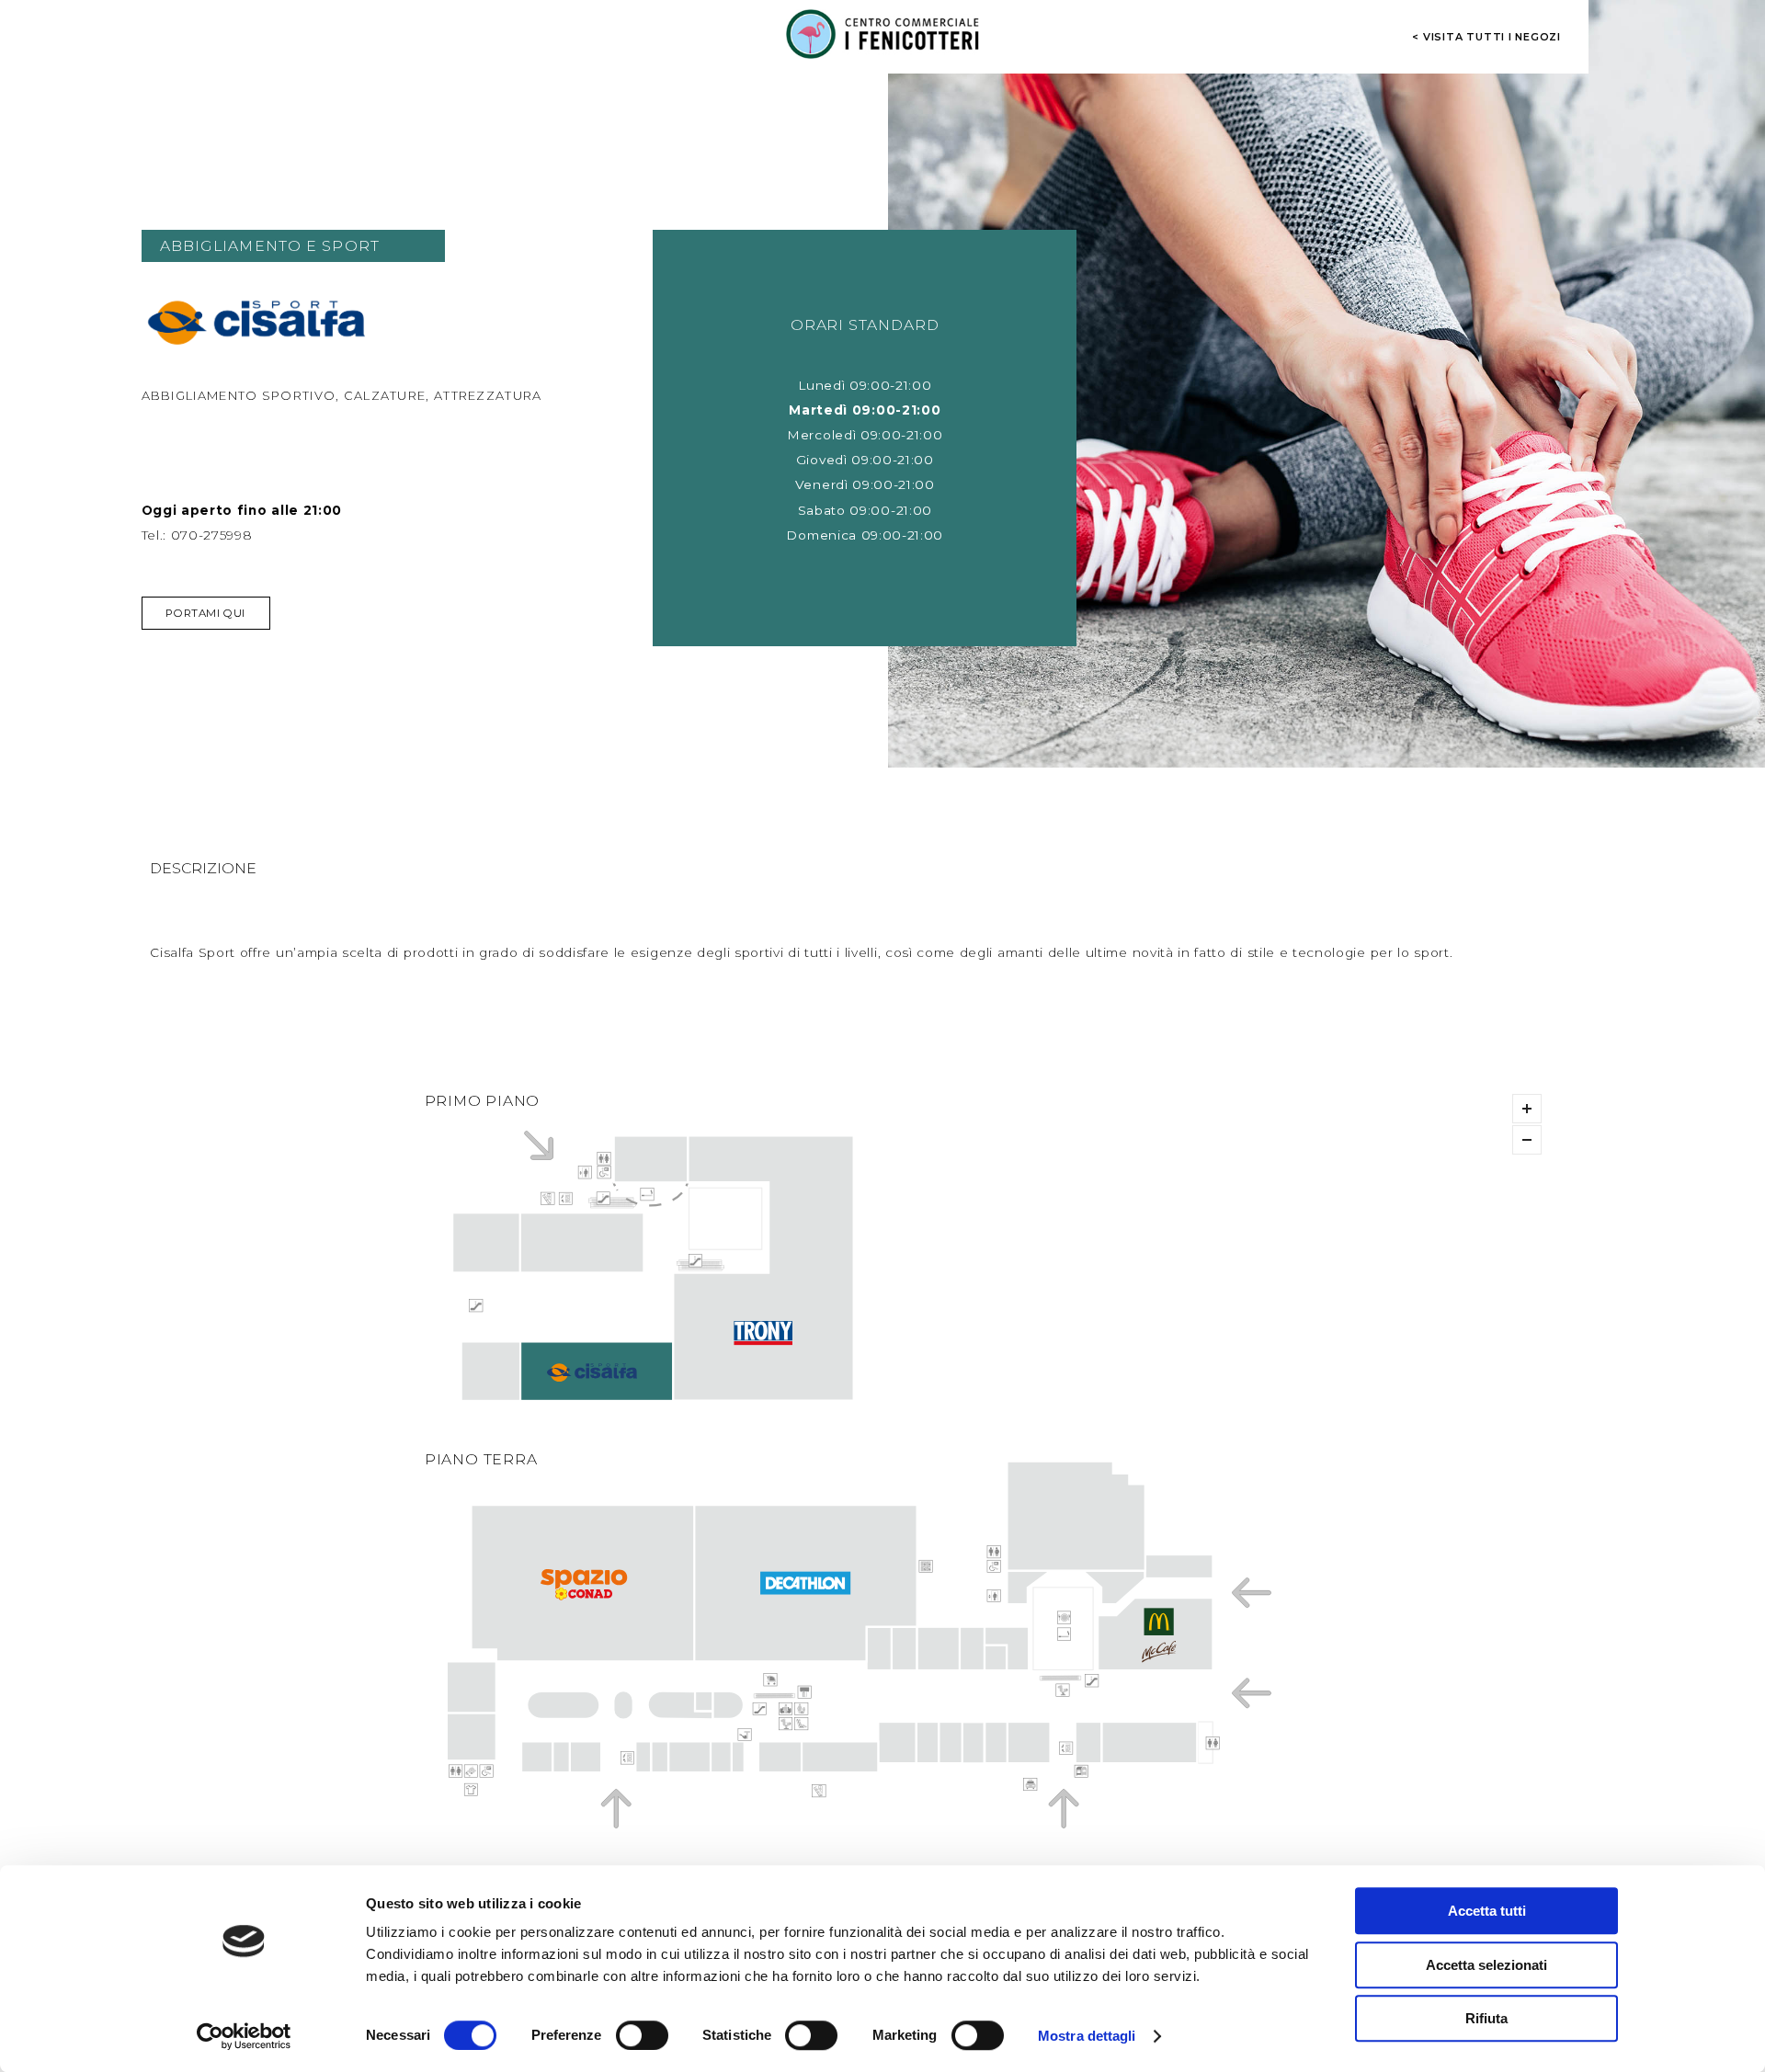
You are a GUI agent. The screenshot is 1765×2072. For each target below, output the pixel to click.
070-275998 (212, 535)
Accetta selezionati (1486, 1965)
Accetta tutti (1487, 1911)
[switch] (642, 2035)
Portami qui (205, 613)
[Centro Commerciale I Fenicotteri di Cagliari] (882, 34)
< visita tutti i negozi (1486, 37)
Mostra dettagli (1087, 2036)
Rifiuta (1486, 2018)
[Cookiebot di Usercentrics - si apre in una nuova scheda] (244, 2036)
